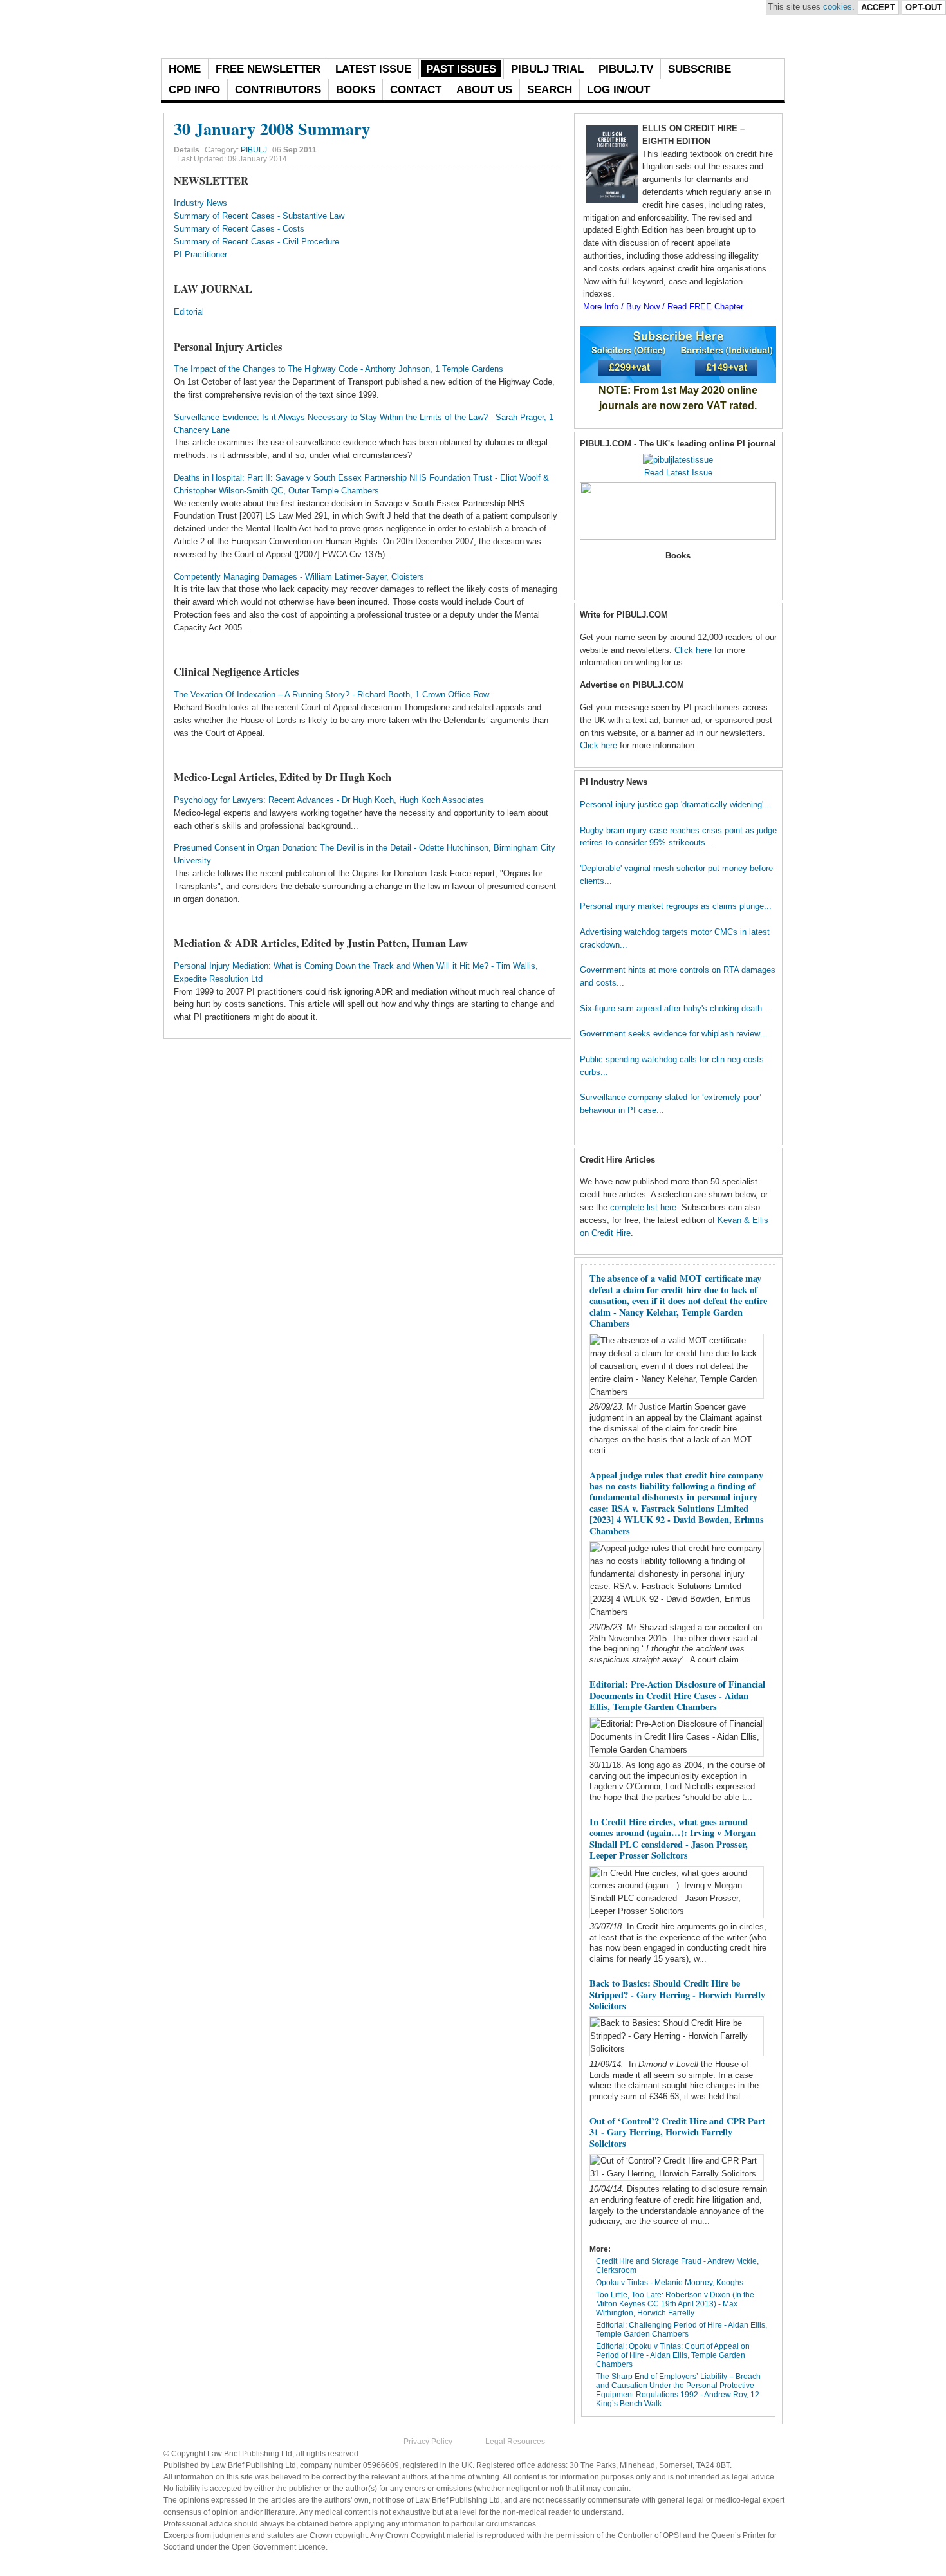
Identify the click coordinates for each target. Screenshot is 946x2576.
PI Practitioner (200, 254)
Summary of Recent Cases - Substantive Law (259, 216)
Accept (878, 7)
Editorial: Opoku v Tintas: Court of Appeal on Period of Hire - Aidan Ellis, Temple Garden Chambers (673, 2355)
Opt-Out (924, 7)
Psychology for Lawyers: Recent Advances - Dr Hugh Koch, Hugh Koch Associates (329, 800)
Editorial (189, 312)
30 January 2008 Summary (272, 128)
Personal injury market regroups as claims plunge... (676, 906)
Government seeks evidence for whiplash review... (673, 1034)
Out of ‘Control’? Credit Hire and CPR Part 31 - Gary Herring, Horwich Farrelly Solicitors (677, 2132)
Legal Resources (515, 2442)
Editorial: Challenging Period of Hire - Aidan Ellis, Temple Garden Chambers (682, 2330)
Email (555, 147)
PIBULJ (254, 150)
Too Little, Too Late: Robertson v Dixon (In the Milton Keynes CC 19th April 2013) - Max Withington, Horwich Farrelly (675, 2304)
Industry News (200, 203)
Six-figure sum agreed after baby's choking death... (675, 1008)
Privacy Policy (428, 2442)
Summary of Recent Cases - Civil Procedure (256, 242)
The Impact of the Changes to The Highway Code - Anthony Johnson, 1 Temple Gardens (339, 369)
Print (540, 147)
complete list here (643, 1207)
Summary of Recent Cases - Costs (239, 229)
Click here (693, 650)
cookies (838, 7)
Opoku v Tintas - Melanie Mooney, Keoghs (670, 2283)
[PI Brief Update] (302, 29)
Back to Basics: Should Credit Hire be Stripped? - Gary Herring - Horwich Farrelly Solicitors (677, 1994)
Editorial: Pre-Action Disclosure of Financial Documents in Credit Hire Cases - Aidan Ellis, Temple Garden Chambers (677, 1695)
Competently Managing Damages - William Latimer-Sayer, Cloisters (299, 577)
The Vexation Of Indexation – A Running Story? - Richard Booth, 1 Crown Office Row (331, 695)
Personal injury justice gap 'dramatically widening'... (675, 805)
